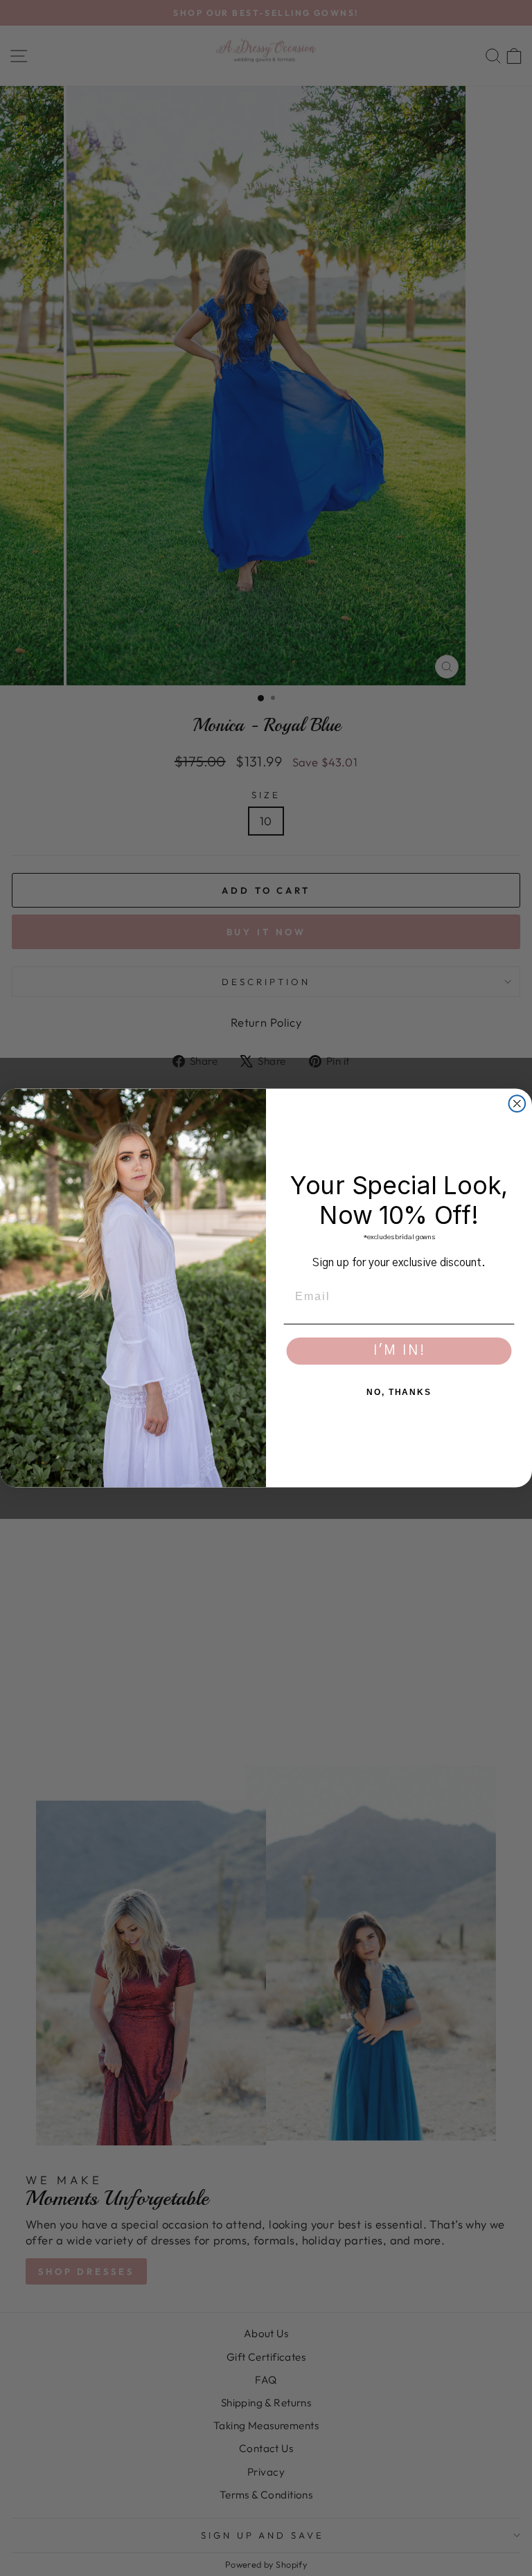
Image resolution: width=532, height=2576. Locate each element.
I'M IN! (399, 1351)
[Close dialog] (517, 1104)
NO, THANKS (399, 1392)
